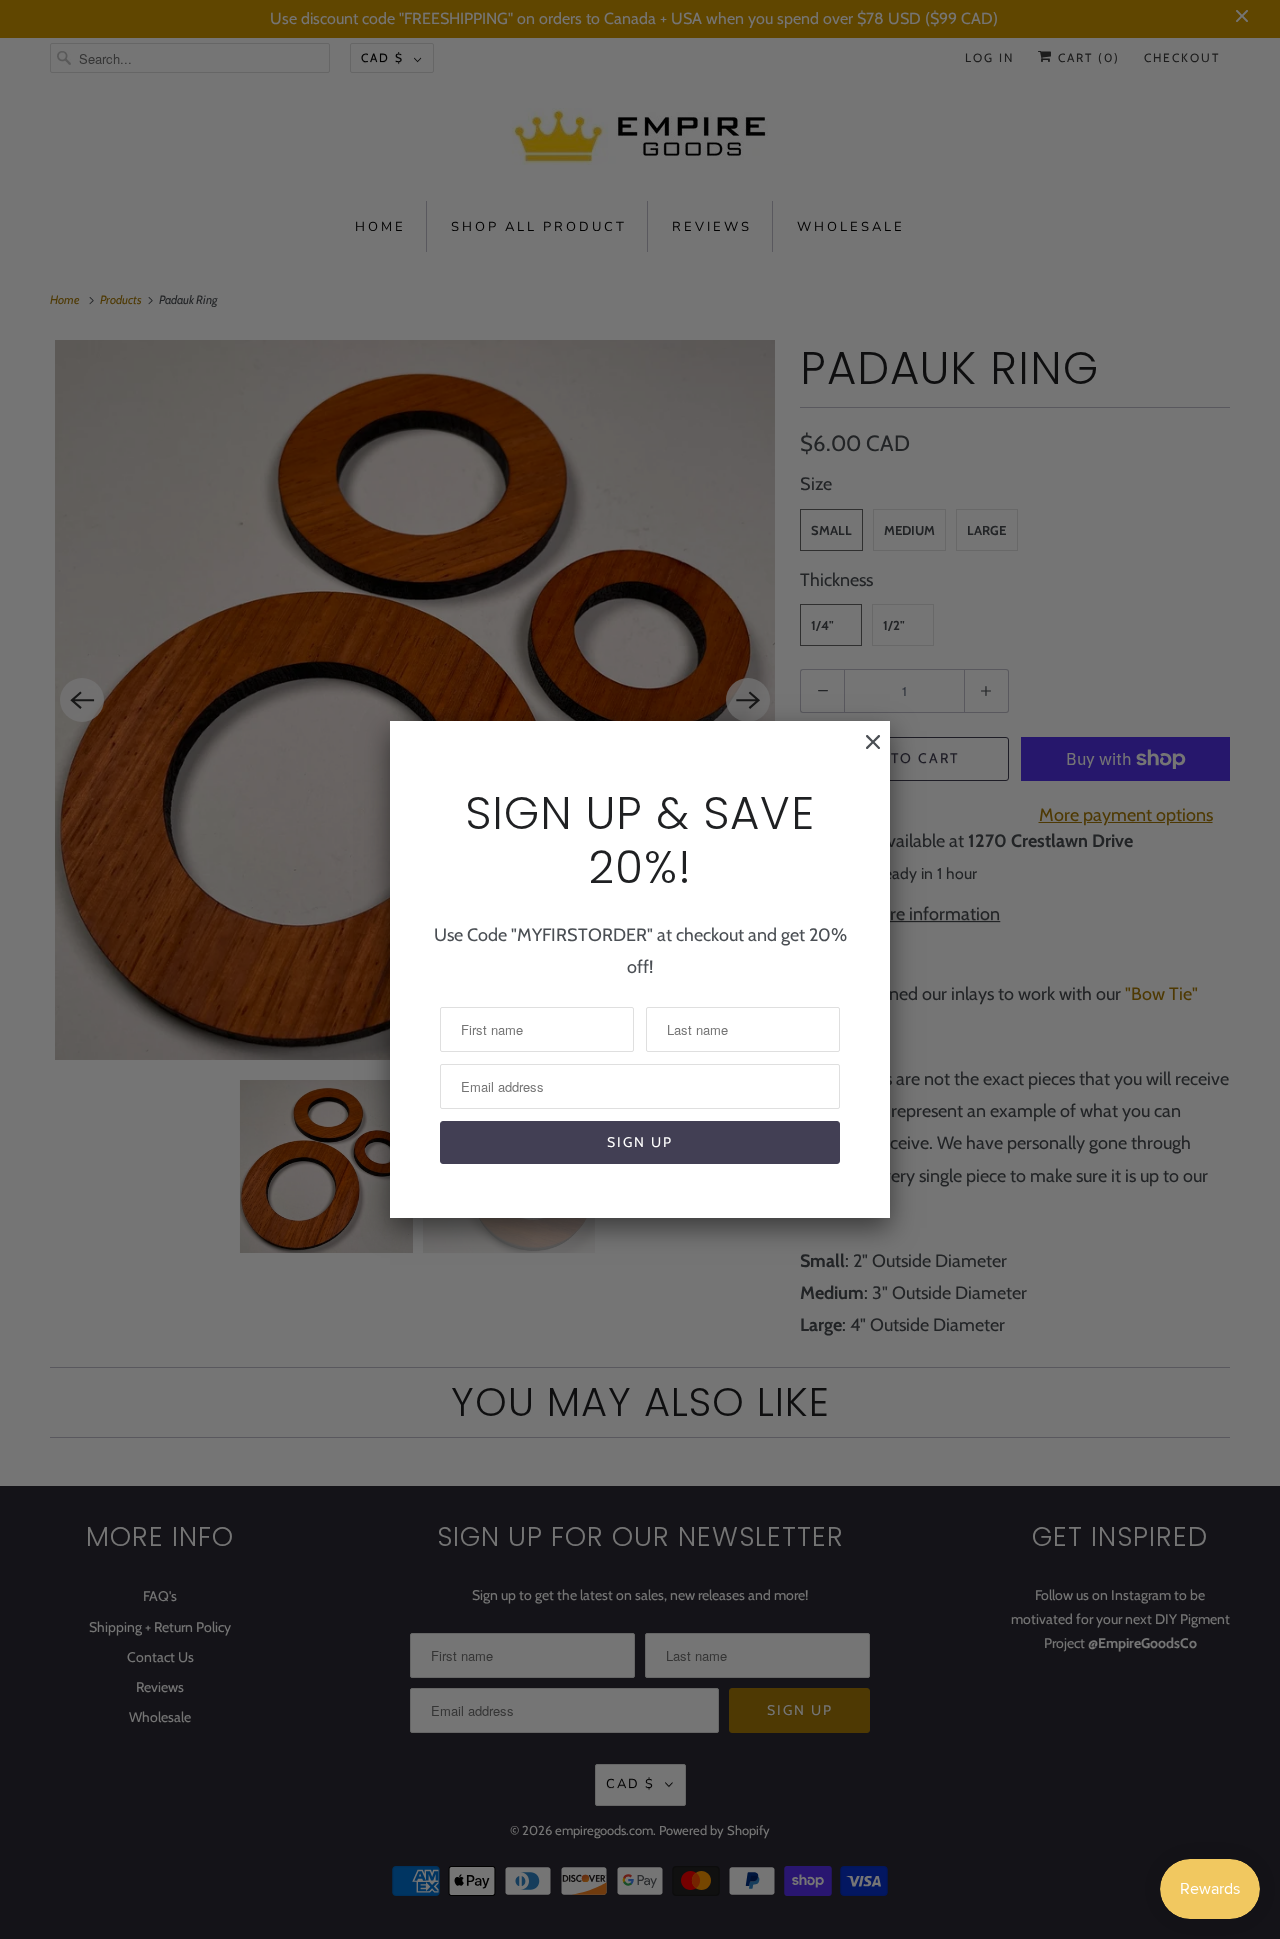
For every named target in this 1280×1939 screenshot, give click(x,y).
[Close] (863, 752)
